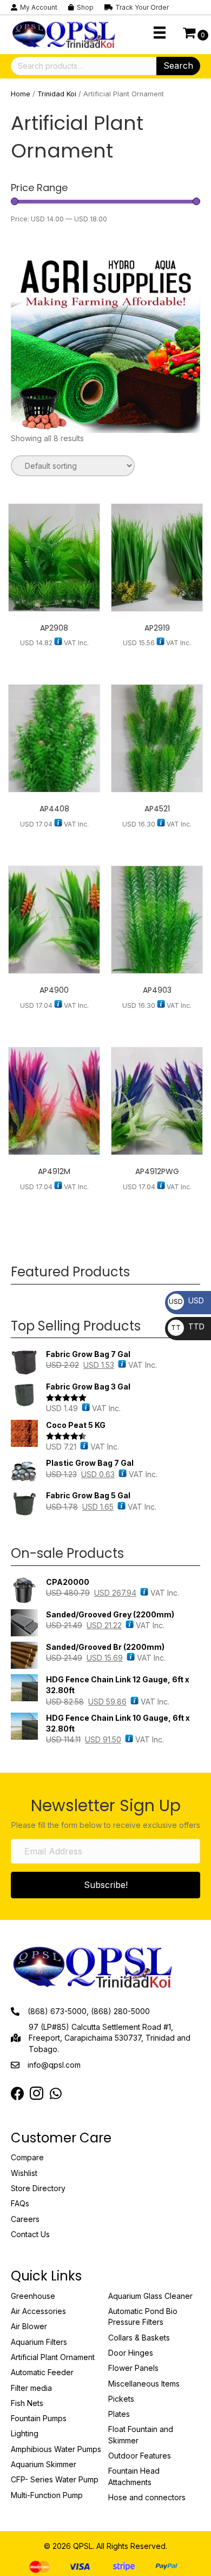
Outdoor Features (140, 2456)
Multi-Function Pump (47, 2495)
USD (186, 1300)
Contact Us (30, 2234)
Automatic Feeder (42, 2372)
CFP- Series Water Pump (55, 2479)
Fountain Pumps (39, 2418)
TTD (188, 1326)
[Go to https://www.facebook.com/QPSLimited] (18, 2094)
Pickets (121, 2399)
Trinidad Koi (57, 94)
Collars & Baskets (139, 2338)
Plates (119, 2414)
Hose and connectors (147, 2497)
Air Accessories (38, 2311)
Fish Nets (27, 2403)
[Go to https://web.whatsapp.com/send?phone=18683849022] (55, 2094)
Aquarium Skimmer (44, 2464)
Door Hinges (131, 2353)
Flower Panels (133, 2368)
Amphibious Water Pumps (56, 2449)
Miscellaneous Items (144, 2384)
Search (178, 65)
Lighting (25, 2433)
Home (21, 94)
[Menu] (160, 32)
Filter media (31, 2388)
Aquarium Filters (39, 2342)
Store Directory (38, 2188)
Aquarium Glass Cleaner (150, 2296)
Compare (27, 2157)
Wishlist (24, 2173)
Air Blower (29, 2326)
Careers (25, 2219)
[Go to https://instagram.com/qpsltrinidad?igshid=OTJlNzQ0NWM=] (37, 2094)
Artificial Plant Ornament (53, 2357)
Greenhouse (33, 2296)
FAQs (20, 2203)
